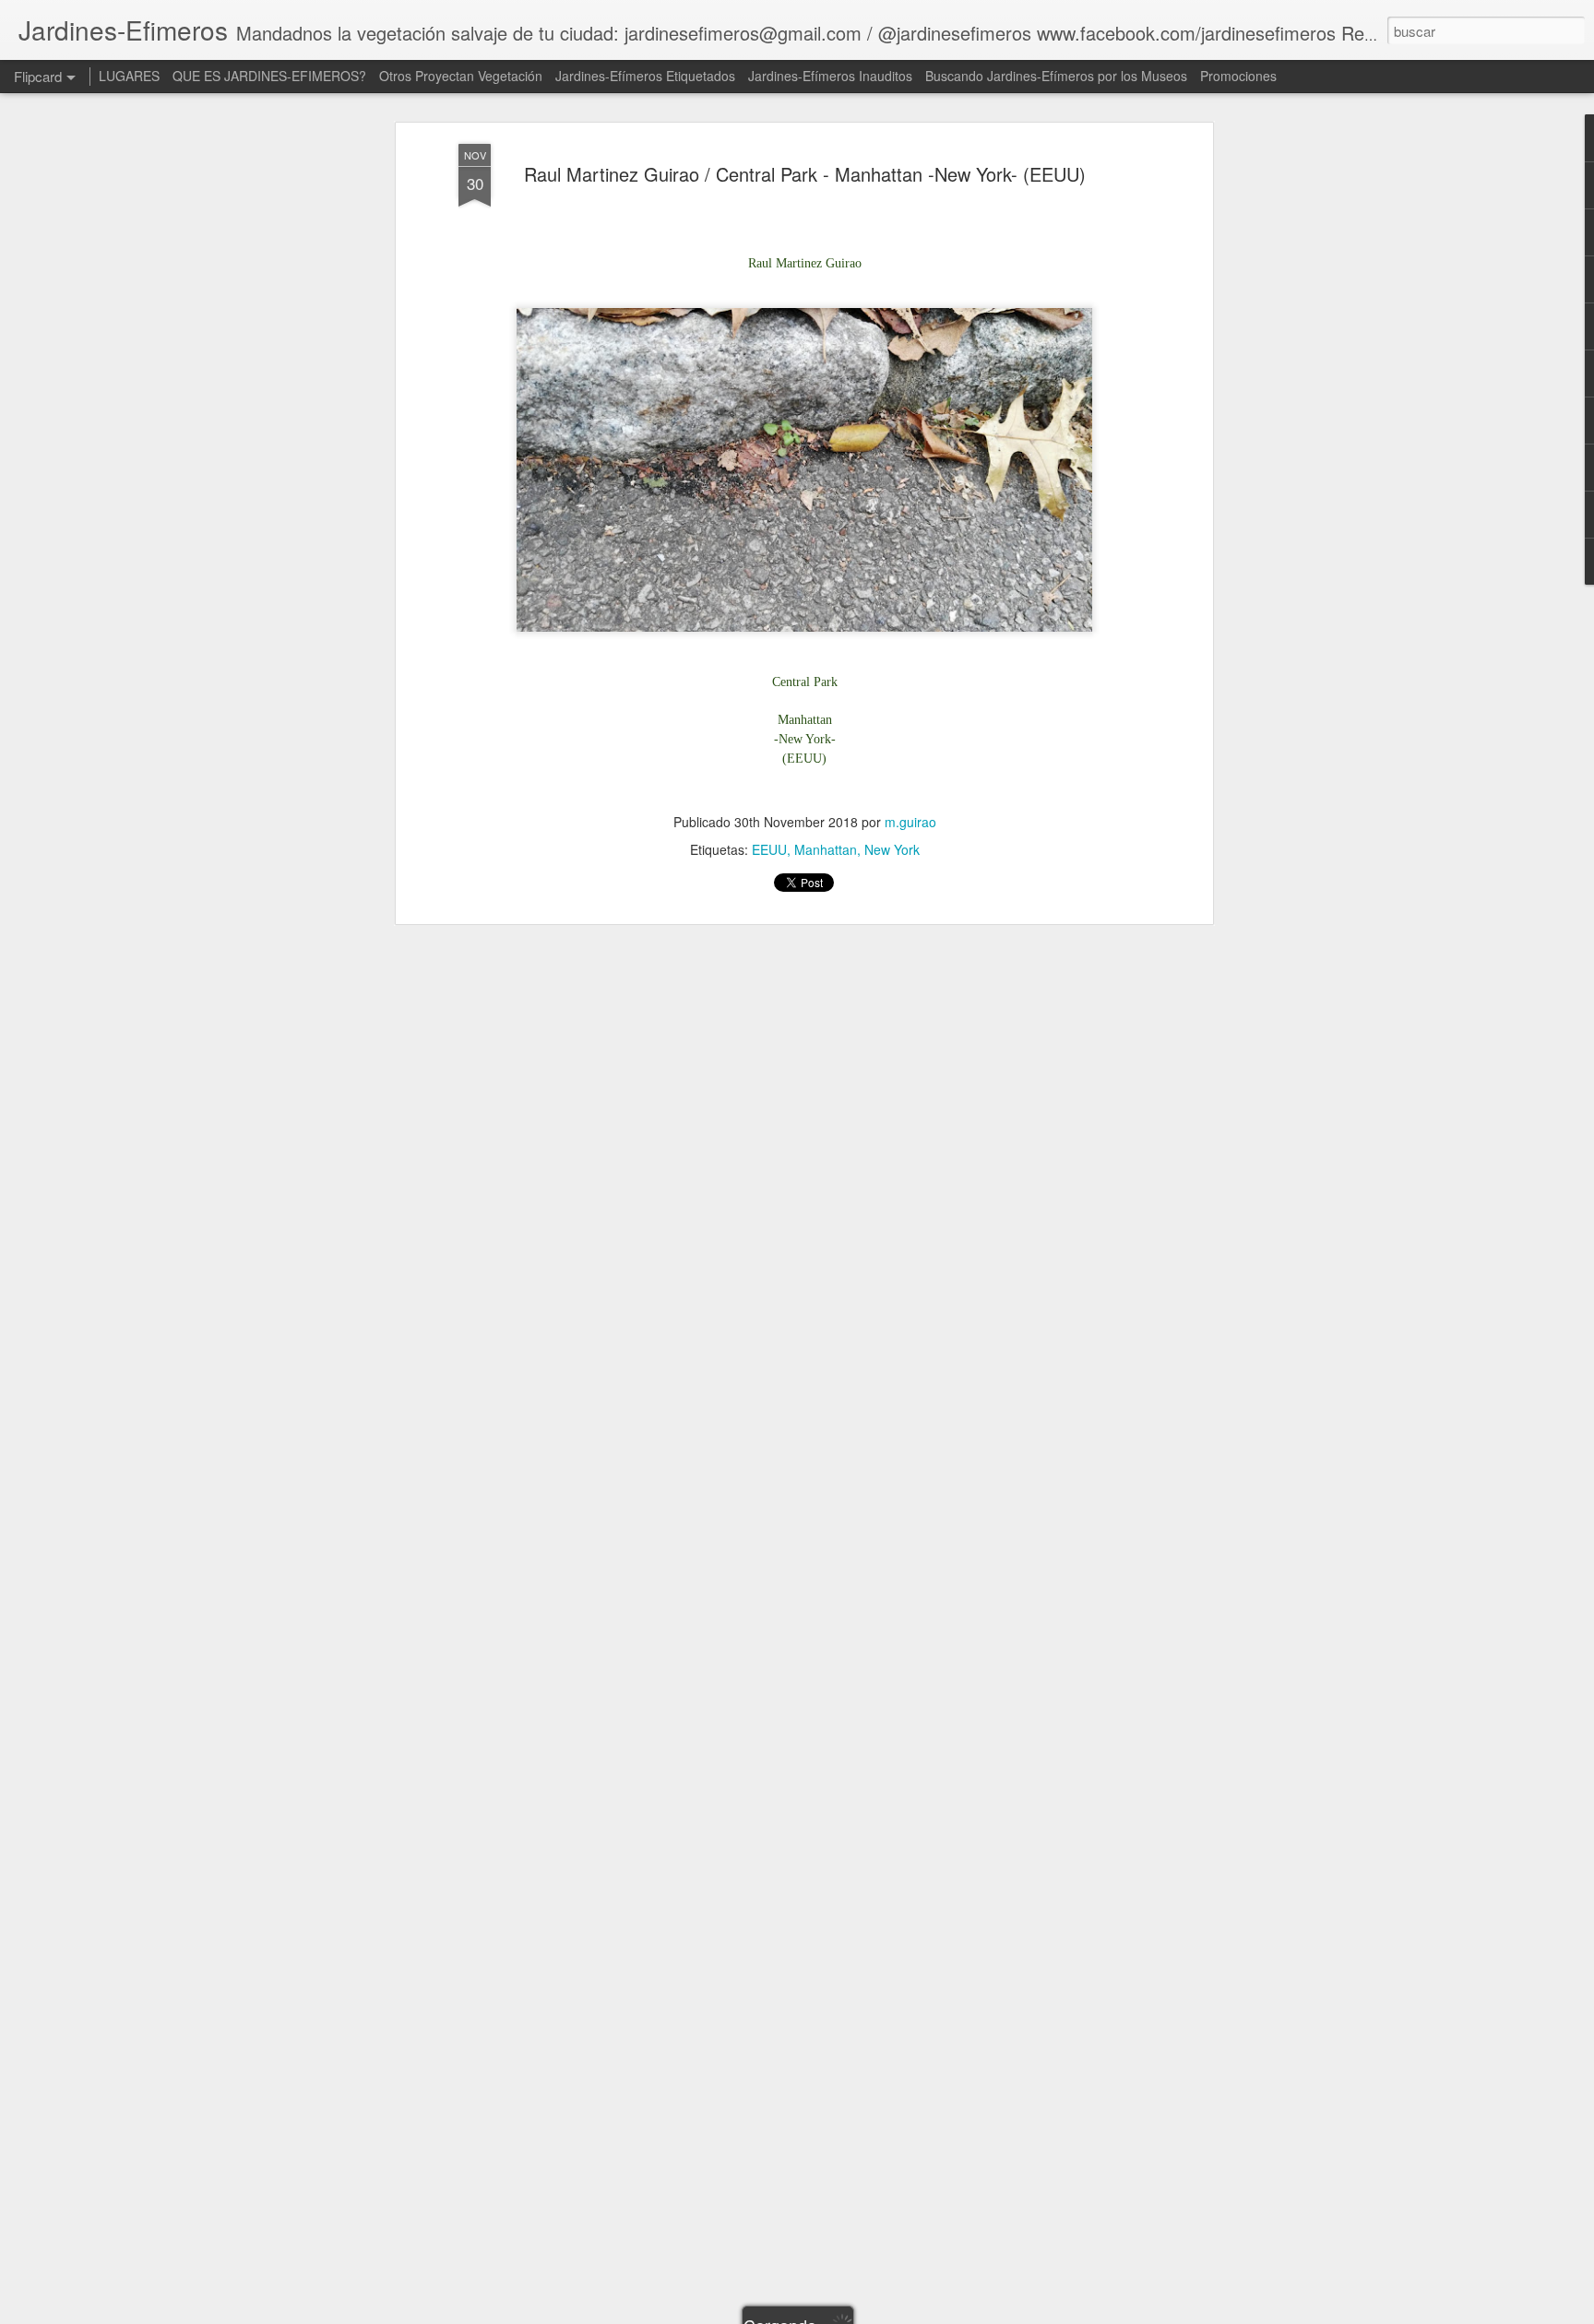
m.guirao (910, 823)
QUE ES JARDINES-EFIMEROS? (269, 76)
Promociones (1238, 76)
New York (892, 850)
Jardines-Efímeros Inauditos (830, 76)
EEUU (769, 850)
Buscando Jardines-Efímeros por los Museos (1058, 76)
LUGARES (129, 76)
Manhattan (826, 850)
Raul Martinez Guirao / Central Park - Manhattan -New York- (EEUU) (805, 174)
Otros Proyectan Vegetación (463, 76)
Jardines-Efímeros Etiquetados (645, 76)
